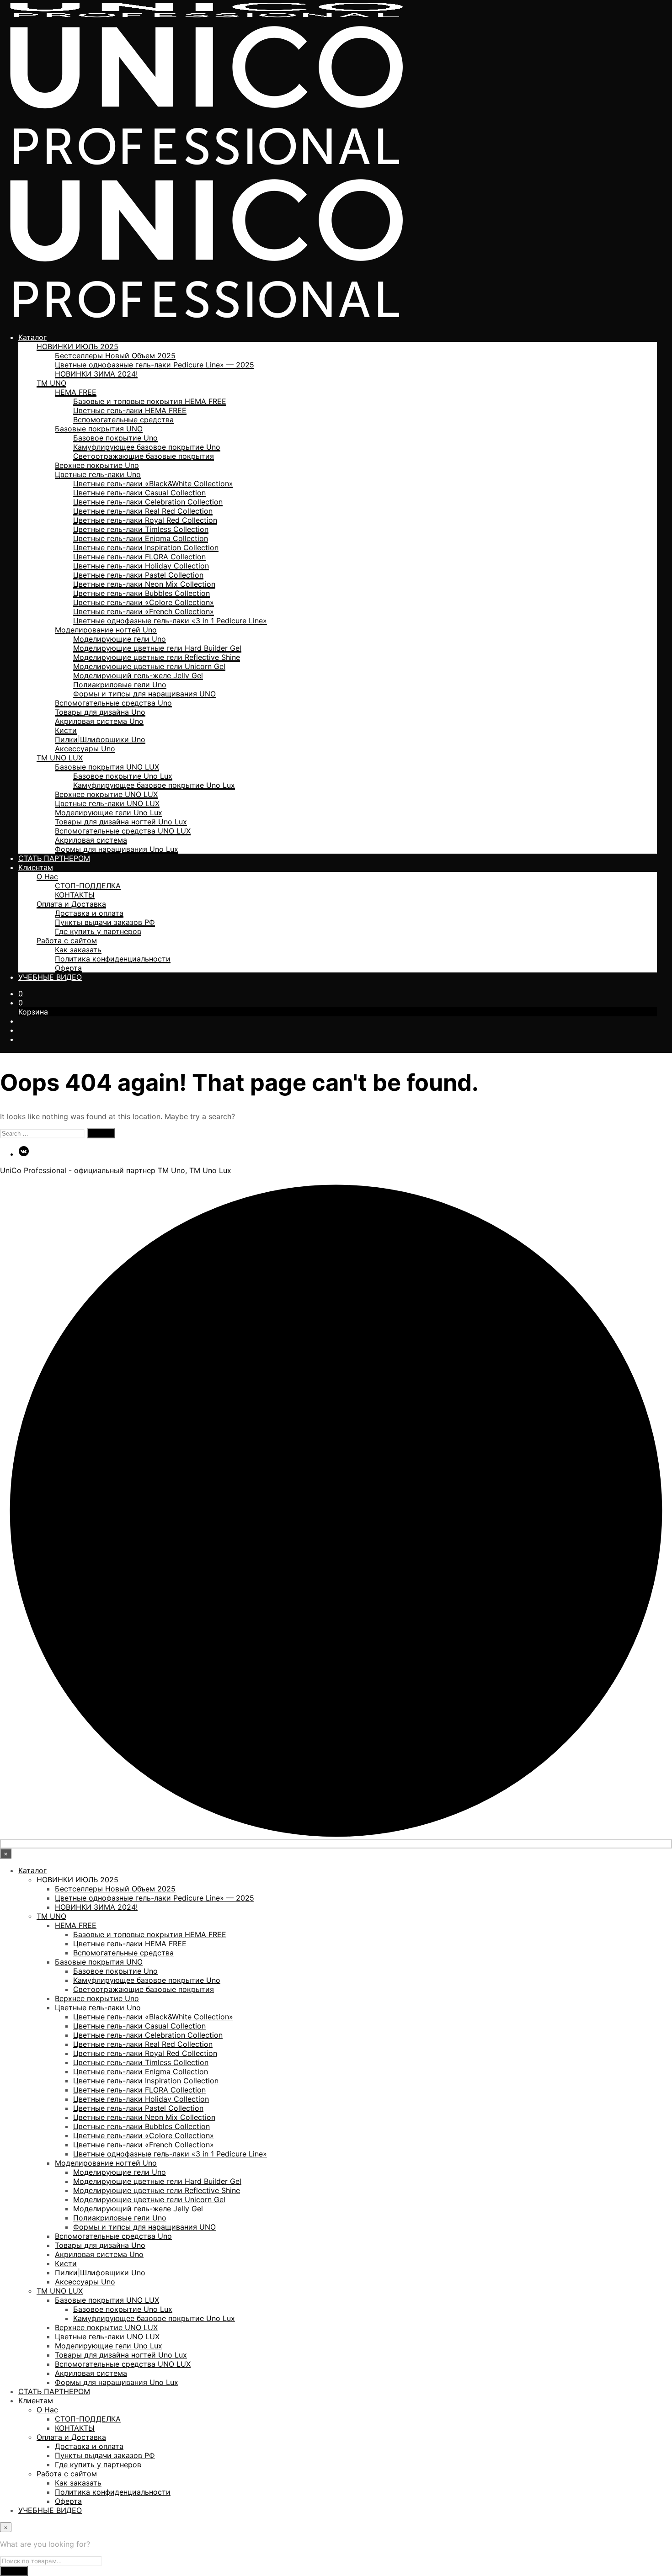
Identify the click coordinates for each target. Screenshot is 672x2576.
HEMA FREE (76, 392)
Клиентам (36, 867)
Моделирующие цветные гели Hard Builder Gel (157, 648)
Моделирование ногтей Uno (106, 630)
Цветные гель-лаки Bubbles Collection (141, 593)
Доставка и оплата (89, 913)
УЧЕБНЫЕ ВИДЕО (50, 977)
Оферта (68, 968)
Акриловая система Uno (99, 721)
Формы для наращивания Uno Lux (117, 849)
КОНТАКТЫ (75, 895)
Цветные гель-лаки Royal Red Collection (145, 520)
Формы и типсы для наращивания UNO (144, 694)
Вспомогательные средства (123, 420)
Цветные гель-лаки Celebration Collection (148, 502)
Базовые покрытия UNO (99, 429)
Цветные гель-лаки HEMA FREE (130, 410)
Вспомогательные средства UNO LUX (123, 831)
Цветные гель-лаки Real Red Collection (143, 511)
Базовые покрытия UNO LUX (107, 767)
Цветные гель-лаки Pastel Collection (138, 575)
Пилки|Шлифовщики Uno (100, 739)
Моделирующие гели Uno (120, 639)
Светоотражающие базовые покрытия (144, 456)
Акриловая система (91, 840)
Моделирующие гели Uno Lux (109, 813)
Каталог (32, 337)
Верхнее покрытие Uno (97, 465)
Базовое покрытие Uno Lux (123, 776)
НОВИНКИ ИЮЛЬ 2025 (77, 346)
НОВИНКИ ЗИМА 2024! (96, 374)
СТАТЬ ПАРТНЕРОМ (54, 858)
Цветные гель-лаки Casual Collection (139, 493)
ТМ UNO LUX (60, 758)
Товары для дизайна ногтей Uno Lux (121, 822)
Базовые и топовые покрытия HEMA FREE (150, 401)
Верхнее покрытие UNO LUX (106, 794)
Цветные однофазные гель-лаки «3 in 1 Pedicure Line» (170, 621)
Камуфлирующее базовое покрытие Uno (147, 447)
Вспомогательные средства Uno (113, 703)
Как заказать (78, 950)
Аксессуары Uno (85, 749)
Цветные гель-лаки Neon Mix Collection (144, 584)
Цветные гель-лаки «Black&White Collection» (153, 483)
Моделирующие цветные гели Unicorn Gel (149, 666)
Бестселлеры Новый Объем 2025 (115, 356)
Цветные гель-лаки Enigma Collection (141, 538)
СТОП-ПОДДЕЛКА (88, 886)
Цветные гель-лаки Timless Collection (141, 529)
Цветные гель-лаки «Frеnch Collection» (144, 611)
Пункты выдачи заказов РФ (105, 922)
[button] (21, 993)
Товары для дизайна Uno (100, 712)
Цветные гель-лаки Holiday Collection (141, 566)
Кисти (66, 730)
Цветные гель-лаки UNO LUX (107, 803)
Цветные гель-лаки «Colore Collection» (144, 602)
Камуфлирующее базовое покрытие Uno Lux (154, 785)
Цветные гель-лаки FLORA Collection (139, 557)
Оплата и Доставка (71, 904)
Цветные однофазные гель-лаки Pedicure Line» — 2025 (155, 365)
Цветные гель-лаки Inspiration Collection (146, 547)
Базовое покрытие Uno (115, 438)
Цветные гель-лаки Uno (98, 474)
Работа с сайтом (67, 940)
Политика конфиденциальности (113, 959)
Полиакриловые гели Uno (120, 685)
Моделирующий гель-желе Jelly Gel (138, 675)
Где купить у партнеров (98, 931)
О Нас (47, 876)
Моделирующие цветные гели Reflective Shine (157, 657)
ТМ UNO (51, 383)
